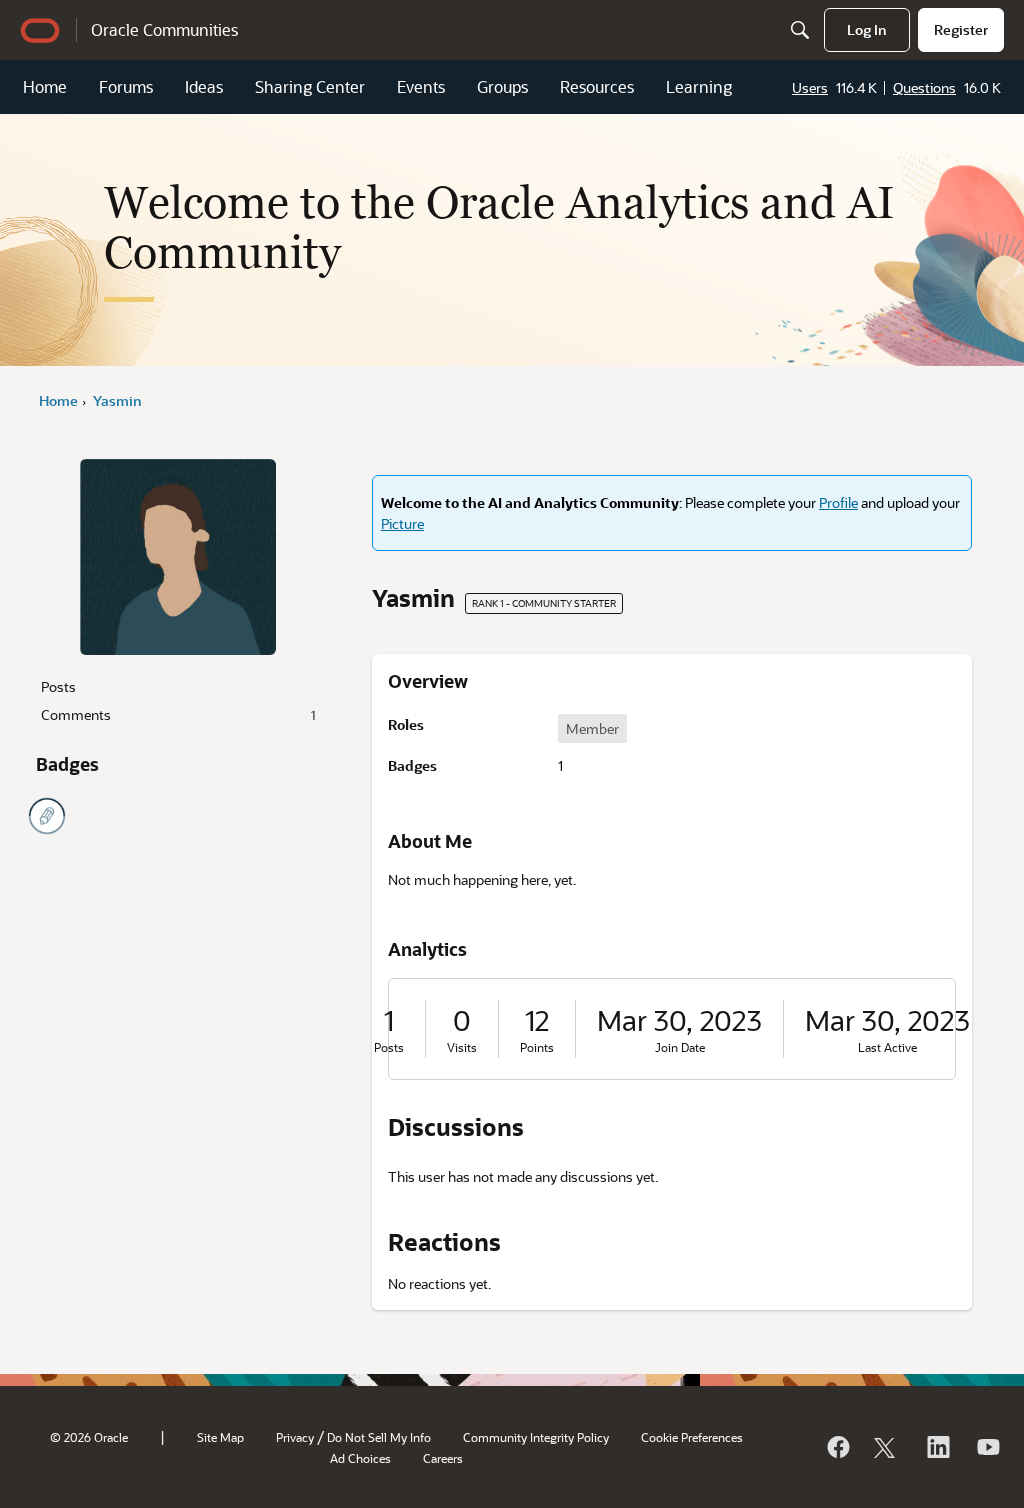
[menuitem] (867, 30)
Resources (597, 86)
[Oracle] (837, 1447)
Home (45, 86)
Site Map (220, 1437)
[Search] (800, 30)
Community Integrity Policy (536, 1437)
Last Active (887, 1047)
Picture (402, 523)
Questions (924, 87)
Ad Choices (360, 1458)
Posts (58, 686)
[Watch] (987, 1447)
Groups (502, 86)
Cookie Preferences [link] (692, 1437)
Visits (462, 1047)
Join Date (680, 1047)
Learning (699, 86)
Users (810, 87)
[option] (592, 728)
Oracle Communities (164, 29)
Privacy (295, 1437)
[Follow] (887, 1447)
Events (421, 86)
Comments (178, 714)
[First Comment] (47, 816)
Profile (838, 502)
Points (537, 1047)
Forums (126, 86)
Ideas (204, 86)
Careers (443, 1458)
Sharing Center (310, 86)
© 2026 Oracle (89, 1437)
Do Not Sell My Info (379, 1437)
